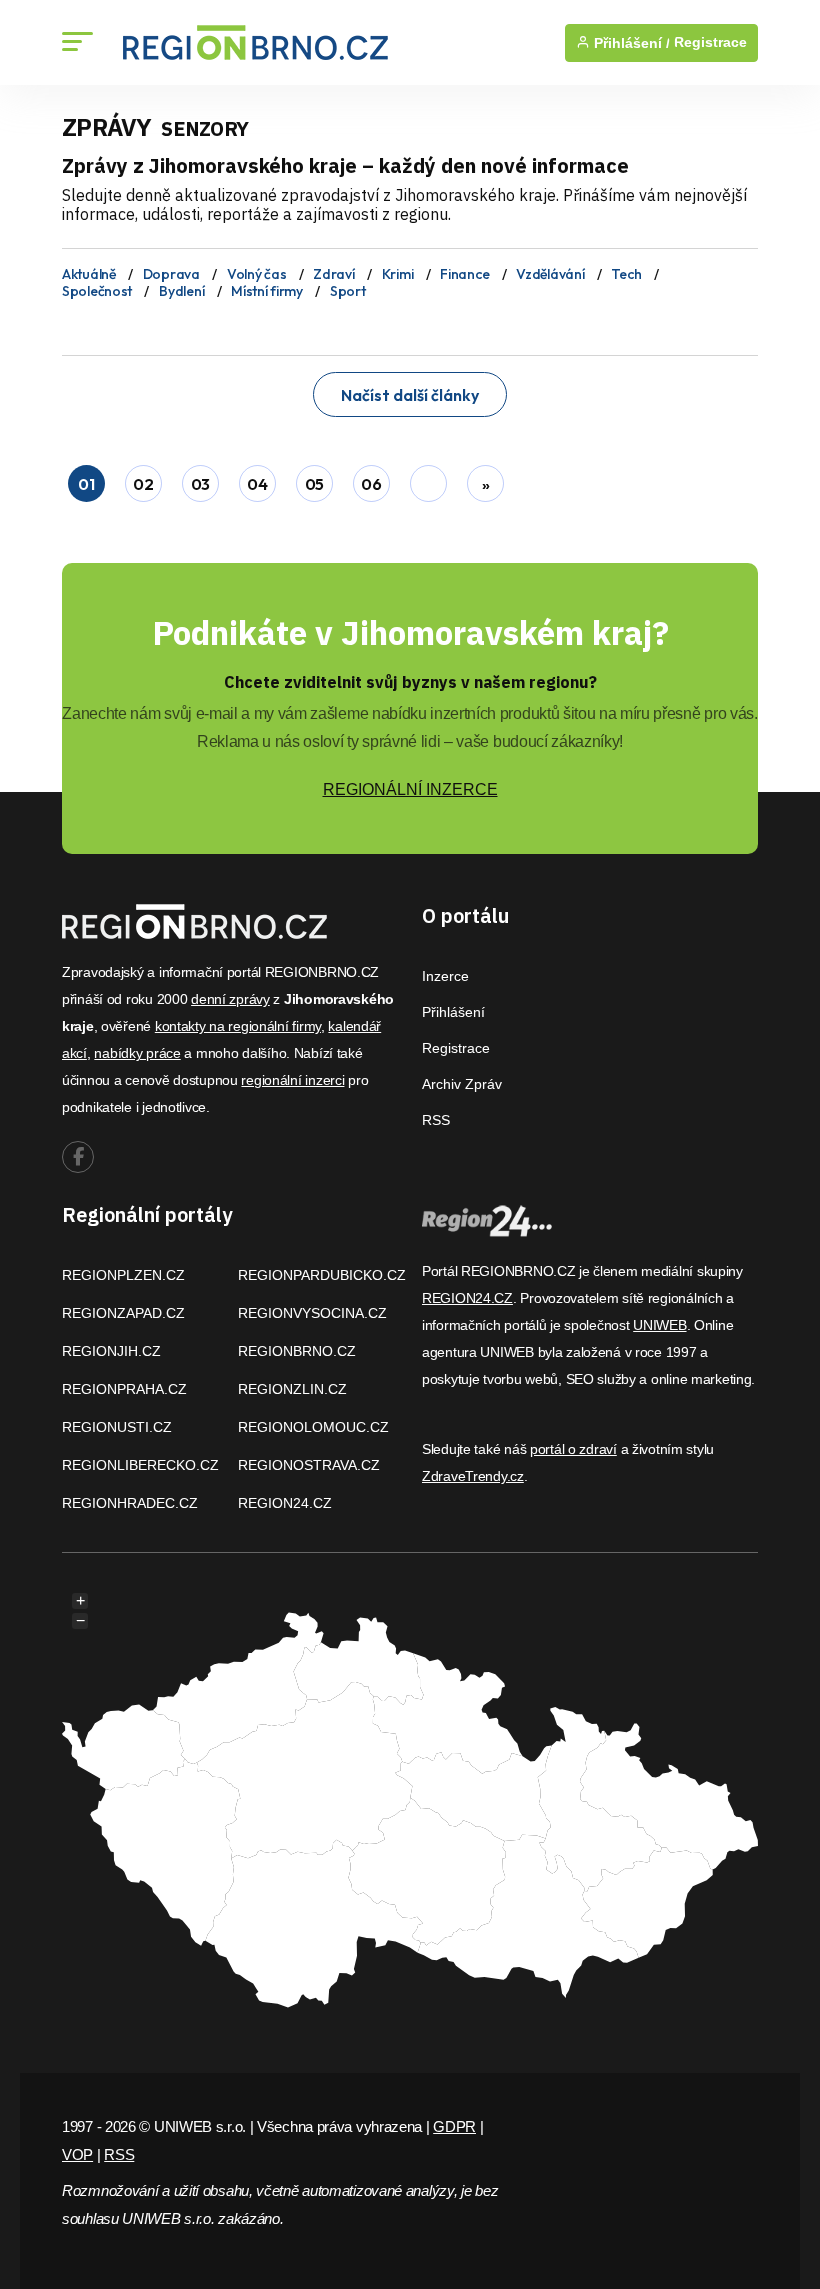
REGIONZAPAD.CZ (123, 1313)
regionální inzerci (292, 1080)
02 (143, 484)
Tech (626, 274)
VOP (77, 2154)
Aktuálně (89, 274)
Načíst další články (410, 395)
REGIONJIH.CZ (111, 1351)
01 (86, 484)
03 (200, 484)
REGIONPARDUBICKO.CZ (322, 1275)
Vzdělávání (550, 274)
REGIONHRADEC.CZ (130, 1503)
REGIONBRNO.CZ (297, 1351)
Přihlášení (453, 1012)
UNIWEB (659, 1325)
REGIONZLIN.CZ (292, 1389)
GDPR (454, 2126)
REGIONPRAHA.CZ (124, 1389)
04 (257, 484)
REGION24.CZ (285, 1503)
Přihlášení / (630, 43)
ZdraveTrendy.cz (473, 1476)
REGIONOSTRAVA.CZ (309, 1465)
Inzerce (445, 976)
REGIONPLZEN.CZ (123, 1275)
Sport (348, 291)
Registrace (710, 42)
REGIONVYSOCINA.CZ (312, 1313)
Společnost (97, 291)
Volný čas (256, 274)
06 (371, 484)
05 (314, 484)
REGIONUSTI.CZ (117, 1427)
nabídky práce (137, 1053)
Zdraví (333, 274)
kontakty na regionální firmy (238, 1026)
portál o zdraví (573, 1449)
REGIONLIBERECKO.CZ (140, 1465)
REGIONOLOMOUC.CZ (313, 1427)
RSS (436, 1120)
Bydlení (181, 291)
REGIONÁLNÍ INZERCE (410, 789)
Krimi (398, 274)
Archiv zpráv (462, 1084)
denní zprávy (230, 999)
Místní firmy (267, 291)
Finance (464, 274)
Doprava (171, 274)
